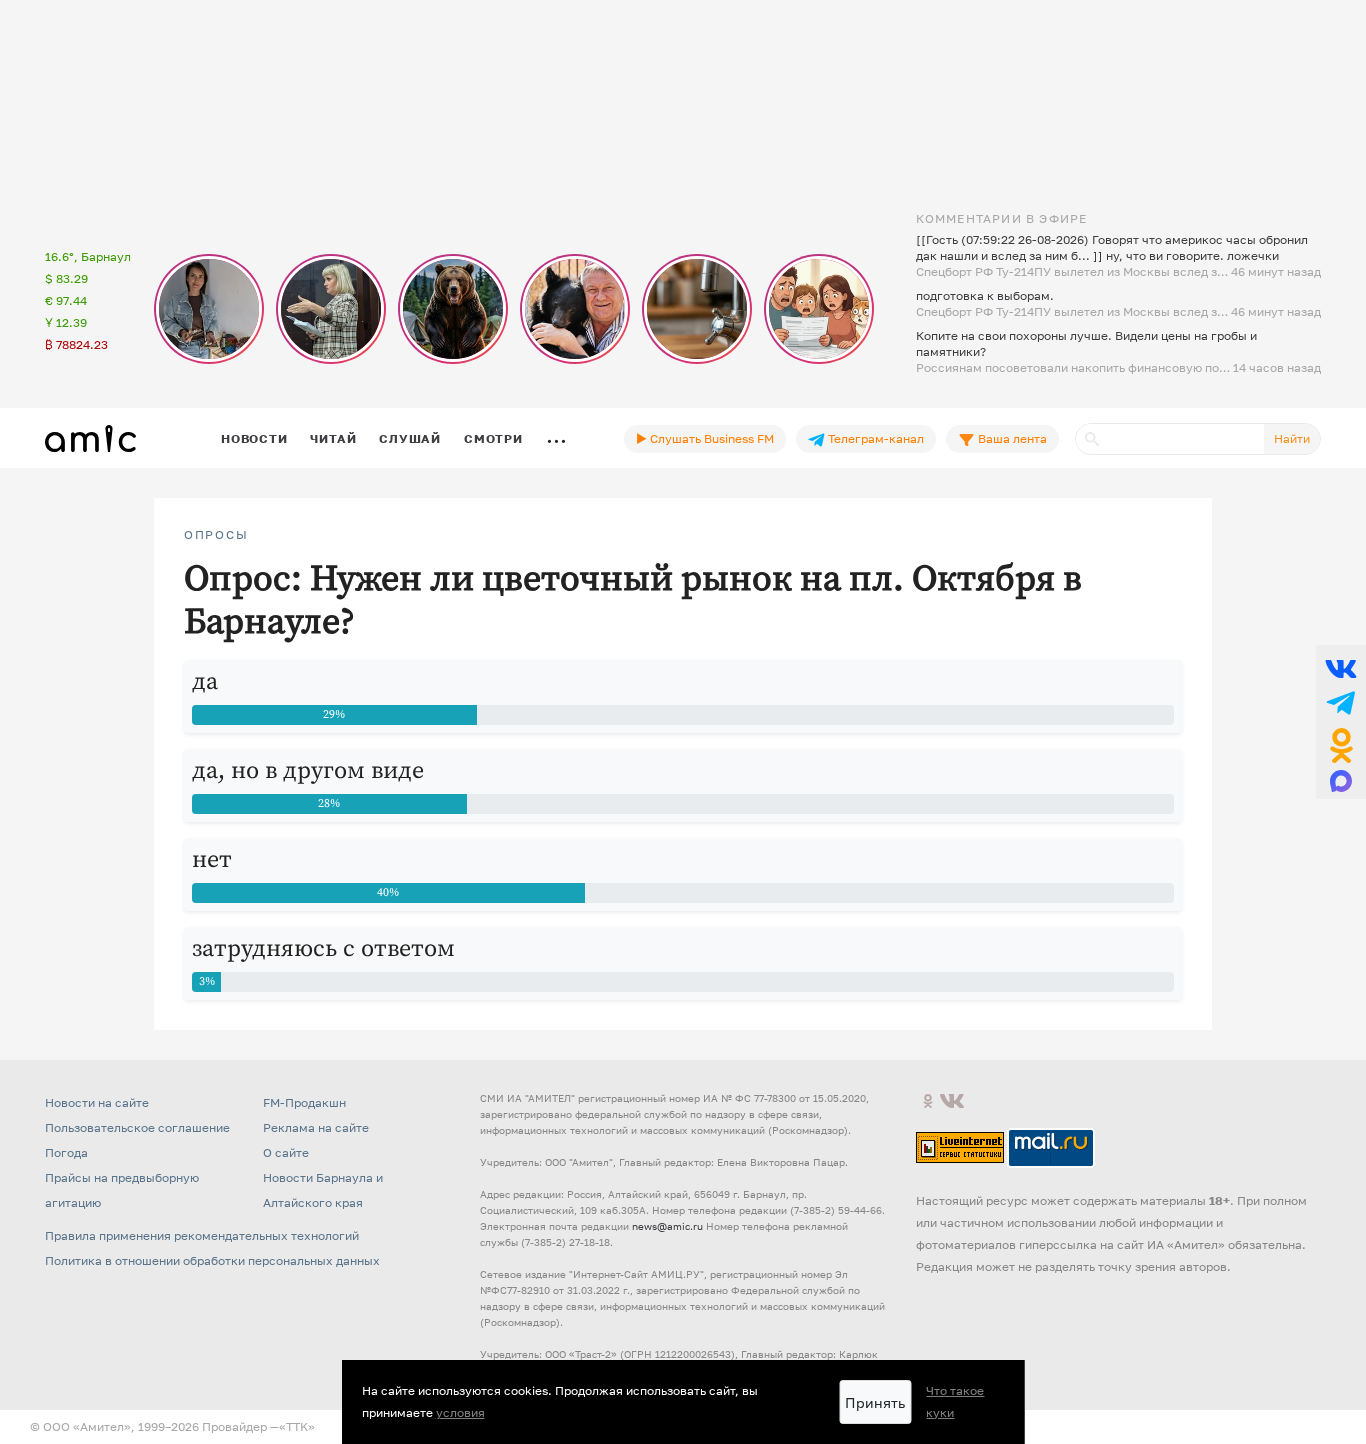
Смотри (493, 438)
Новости (254, 438)
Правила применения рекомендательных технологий (202, 1235)
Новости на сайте (97, 1102)
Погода (66, 1152)
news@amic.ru (667, 1226)
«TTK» (297, 1426)
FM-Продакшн (304, 1102)
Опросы (216, 535)
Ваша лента (1011, 438)
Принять (875, 1402)
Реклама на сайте (316, 1127)
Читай (333, 438)
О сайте (286, 1152)
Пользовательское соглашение (137, 1127)
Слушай (410, 438)
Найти (1292, 438)
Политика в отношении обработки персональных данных (212, 1260)
